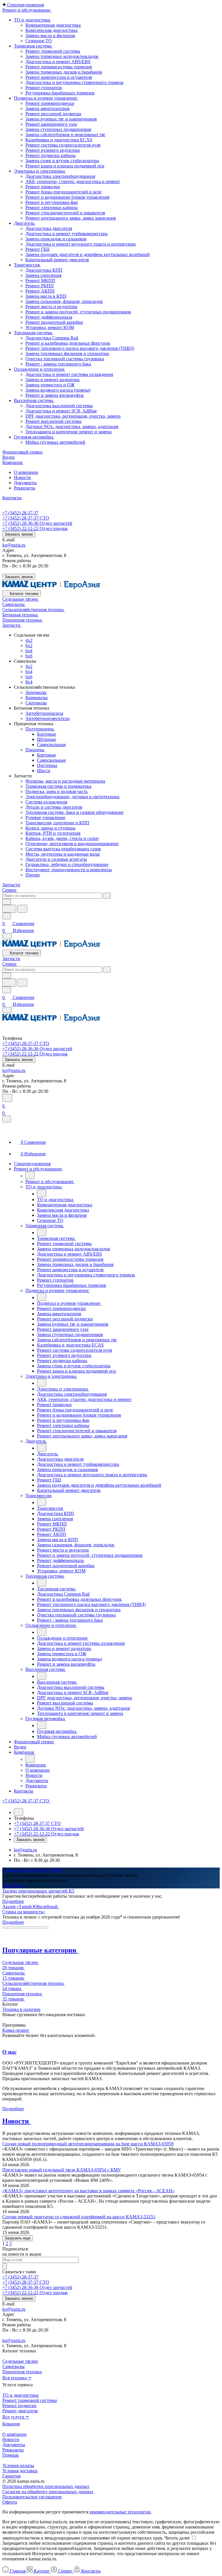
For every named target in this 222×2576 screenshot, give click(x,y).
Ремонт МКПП (40, 281)
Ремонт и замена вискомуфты (55, 395)
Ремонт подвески (19, 2406)
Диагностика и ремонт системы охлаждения (69, 374)
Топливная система (34, 333)
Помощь (11, 2455)
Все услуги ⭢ (16, 2417)
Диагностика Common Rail (52, 338)
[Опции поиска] (7, 902)
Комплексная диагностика (51, 30)
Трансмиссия (27, 265)
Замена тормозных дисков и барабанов (64, 72)
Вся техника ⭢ (17, 2378)
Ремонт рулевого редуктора (53, 150)
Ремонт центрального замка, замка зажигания (71, 218)
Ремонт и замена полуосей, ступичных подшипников (78, 312)
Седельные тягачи (20, 2361)
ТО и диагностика (33, 20)
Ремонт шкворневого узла (51, 124)
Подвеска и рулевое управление (46, 98)
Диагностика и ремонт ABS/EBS (58, 62)
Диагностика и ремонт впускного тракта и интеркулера (81, 244)
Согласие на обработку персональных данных (48, 2492)
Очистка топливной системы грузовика (65, 359)
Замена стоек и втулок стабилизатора (62, 161)
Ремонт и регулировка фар (52, 202)
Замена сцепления (43, 275)
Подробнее (13, 1886)
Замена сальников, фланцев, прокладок (64, 301)
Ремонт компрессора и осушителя (59, 77)
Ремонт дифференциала (49, 317)
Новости (22, 477)
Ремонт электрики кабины (52, 208)
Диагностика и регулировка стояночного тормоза (74, 82)
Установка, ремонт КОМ (50, 327)
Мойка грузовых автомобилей (55, 442)
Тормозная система (33, 46)
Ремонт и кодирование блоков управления (67, 197)
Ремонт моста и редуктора (51, 307)
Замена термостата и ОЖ (50, 385)
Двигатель (25, 223)
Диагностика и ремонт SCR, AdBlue (61, 411)
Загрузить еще (17, 2238)
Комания (11, 2424)
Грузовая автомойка (34, 437)
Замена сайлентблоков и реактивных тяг (65, 135)
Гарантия (11, 2476)
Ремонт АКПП (40, 291)
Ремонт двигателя (20, 2411)
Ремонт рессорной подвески (53, 114)
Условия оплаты (18, 2466)
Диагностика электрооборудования (60, 176)
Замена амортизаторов (48, 108)
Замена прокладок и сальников (56, 239)
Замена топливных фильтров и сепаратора (67, 353)
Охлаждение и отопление (40, 369)
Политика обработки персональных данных (46, 2486)
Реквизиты (25, 488)
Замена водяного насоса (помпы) (58, 390)
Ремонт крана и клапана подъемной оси (65, 166)
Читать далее (177, 2538)
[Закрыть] (7, 1119)
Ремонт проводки (43, 187)
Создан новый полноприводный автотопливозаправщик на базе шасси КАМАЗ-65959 (88, 2144)
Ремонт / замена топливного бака (58, 364)
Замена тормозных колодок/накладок (62, 56)
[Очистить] (107, 896)
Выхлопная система (34, 400)
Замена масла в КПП (46, 296)
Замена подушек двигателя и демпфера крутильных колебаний (88, 254)
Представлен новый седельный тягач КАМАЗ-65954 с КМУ (62, 2170)
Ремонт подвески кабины (51, 155)
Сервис (10, 890)
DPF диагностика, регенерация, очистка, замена (73, 416)
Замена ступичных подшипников (58, 129)
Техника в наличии (21, 2009)
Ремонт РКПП (40, 286)
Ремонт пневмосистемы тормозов (59, 67)
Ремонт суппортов (44, 88)
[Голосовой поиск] (9, 909)
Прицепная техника (22, 2372)
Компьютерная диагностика (53, 25)
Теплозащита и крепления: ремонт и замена (69, 432)
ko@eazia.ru (14, 545)
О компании (26, 472)
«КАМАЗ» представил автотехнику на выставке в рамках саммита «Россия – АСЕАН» (88, 2191)
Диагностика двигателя (49, 228)
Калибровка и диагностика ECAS (59, 140)
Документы (25, 483)
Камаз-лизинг (16, 2030)
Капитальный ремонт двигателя (57, 260)
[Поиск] (7, 1098)
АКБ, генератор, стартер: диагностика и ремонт (73, 181)
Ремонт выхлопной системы (53, 421)
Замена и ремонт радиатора (52, 380)
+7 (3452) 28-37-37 (20, 513)
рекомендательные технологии (120, 2512)
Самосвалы (13, 2366)
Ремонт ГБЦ (38, 249)
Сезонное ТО (39, 41)
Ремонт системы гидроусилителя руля (63, 145)
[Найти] (22, 909)
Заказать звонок (19, 534)
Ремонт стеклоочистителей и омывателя (65, 213)
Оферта (10, 2502)
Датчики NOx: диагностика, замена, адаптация (72, 426)
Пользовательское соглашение (32, 2497)
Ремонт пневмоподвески (50, 103)
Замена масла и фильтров (50, 35)
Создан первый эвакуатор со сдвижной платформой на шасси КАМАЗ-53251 (79, 2217)
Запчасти (11, 885)
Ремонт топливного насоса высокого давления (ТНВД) (80, 348)
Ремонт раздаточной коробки (54, 322)
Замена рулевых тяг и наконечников (61, 119)
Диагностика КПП (44, 270)
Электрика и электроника (40, 171)
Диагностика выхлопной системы (59, 406)
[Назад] (30, 1175)
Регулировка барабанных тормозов (60, 93)
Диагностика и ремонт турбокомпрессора (66, 234)
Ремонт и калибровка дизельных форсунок (68, 343)
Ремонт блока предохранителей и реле (63, 192)
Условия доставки (20, 2471)
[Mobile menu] (7, 1010)
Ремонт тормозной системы (53, 51)
